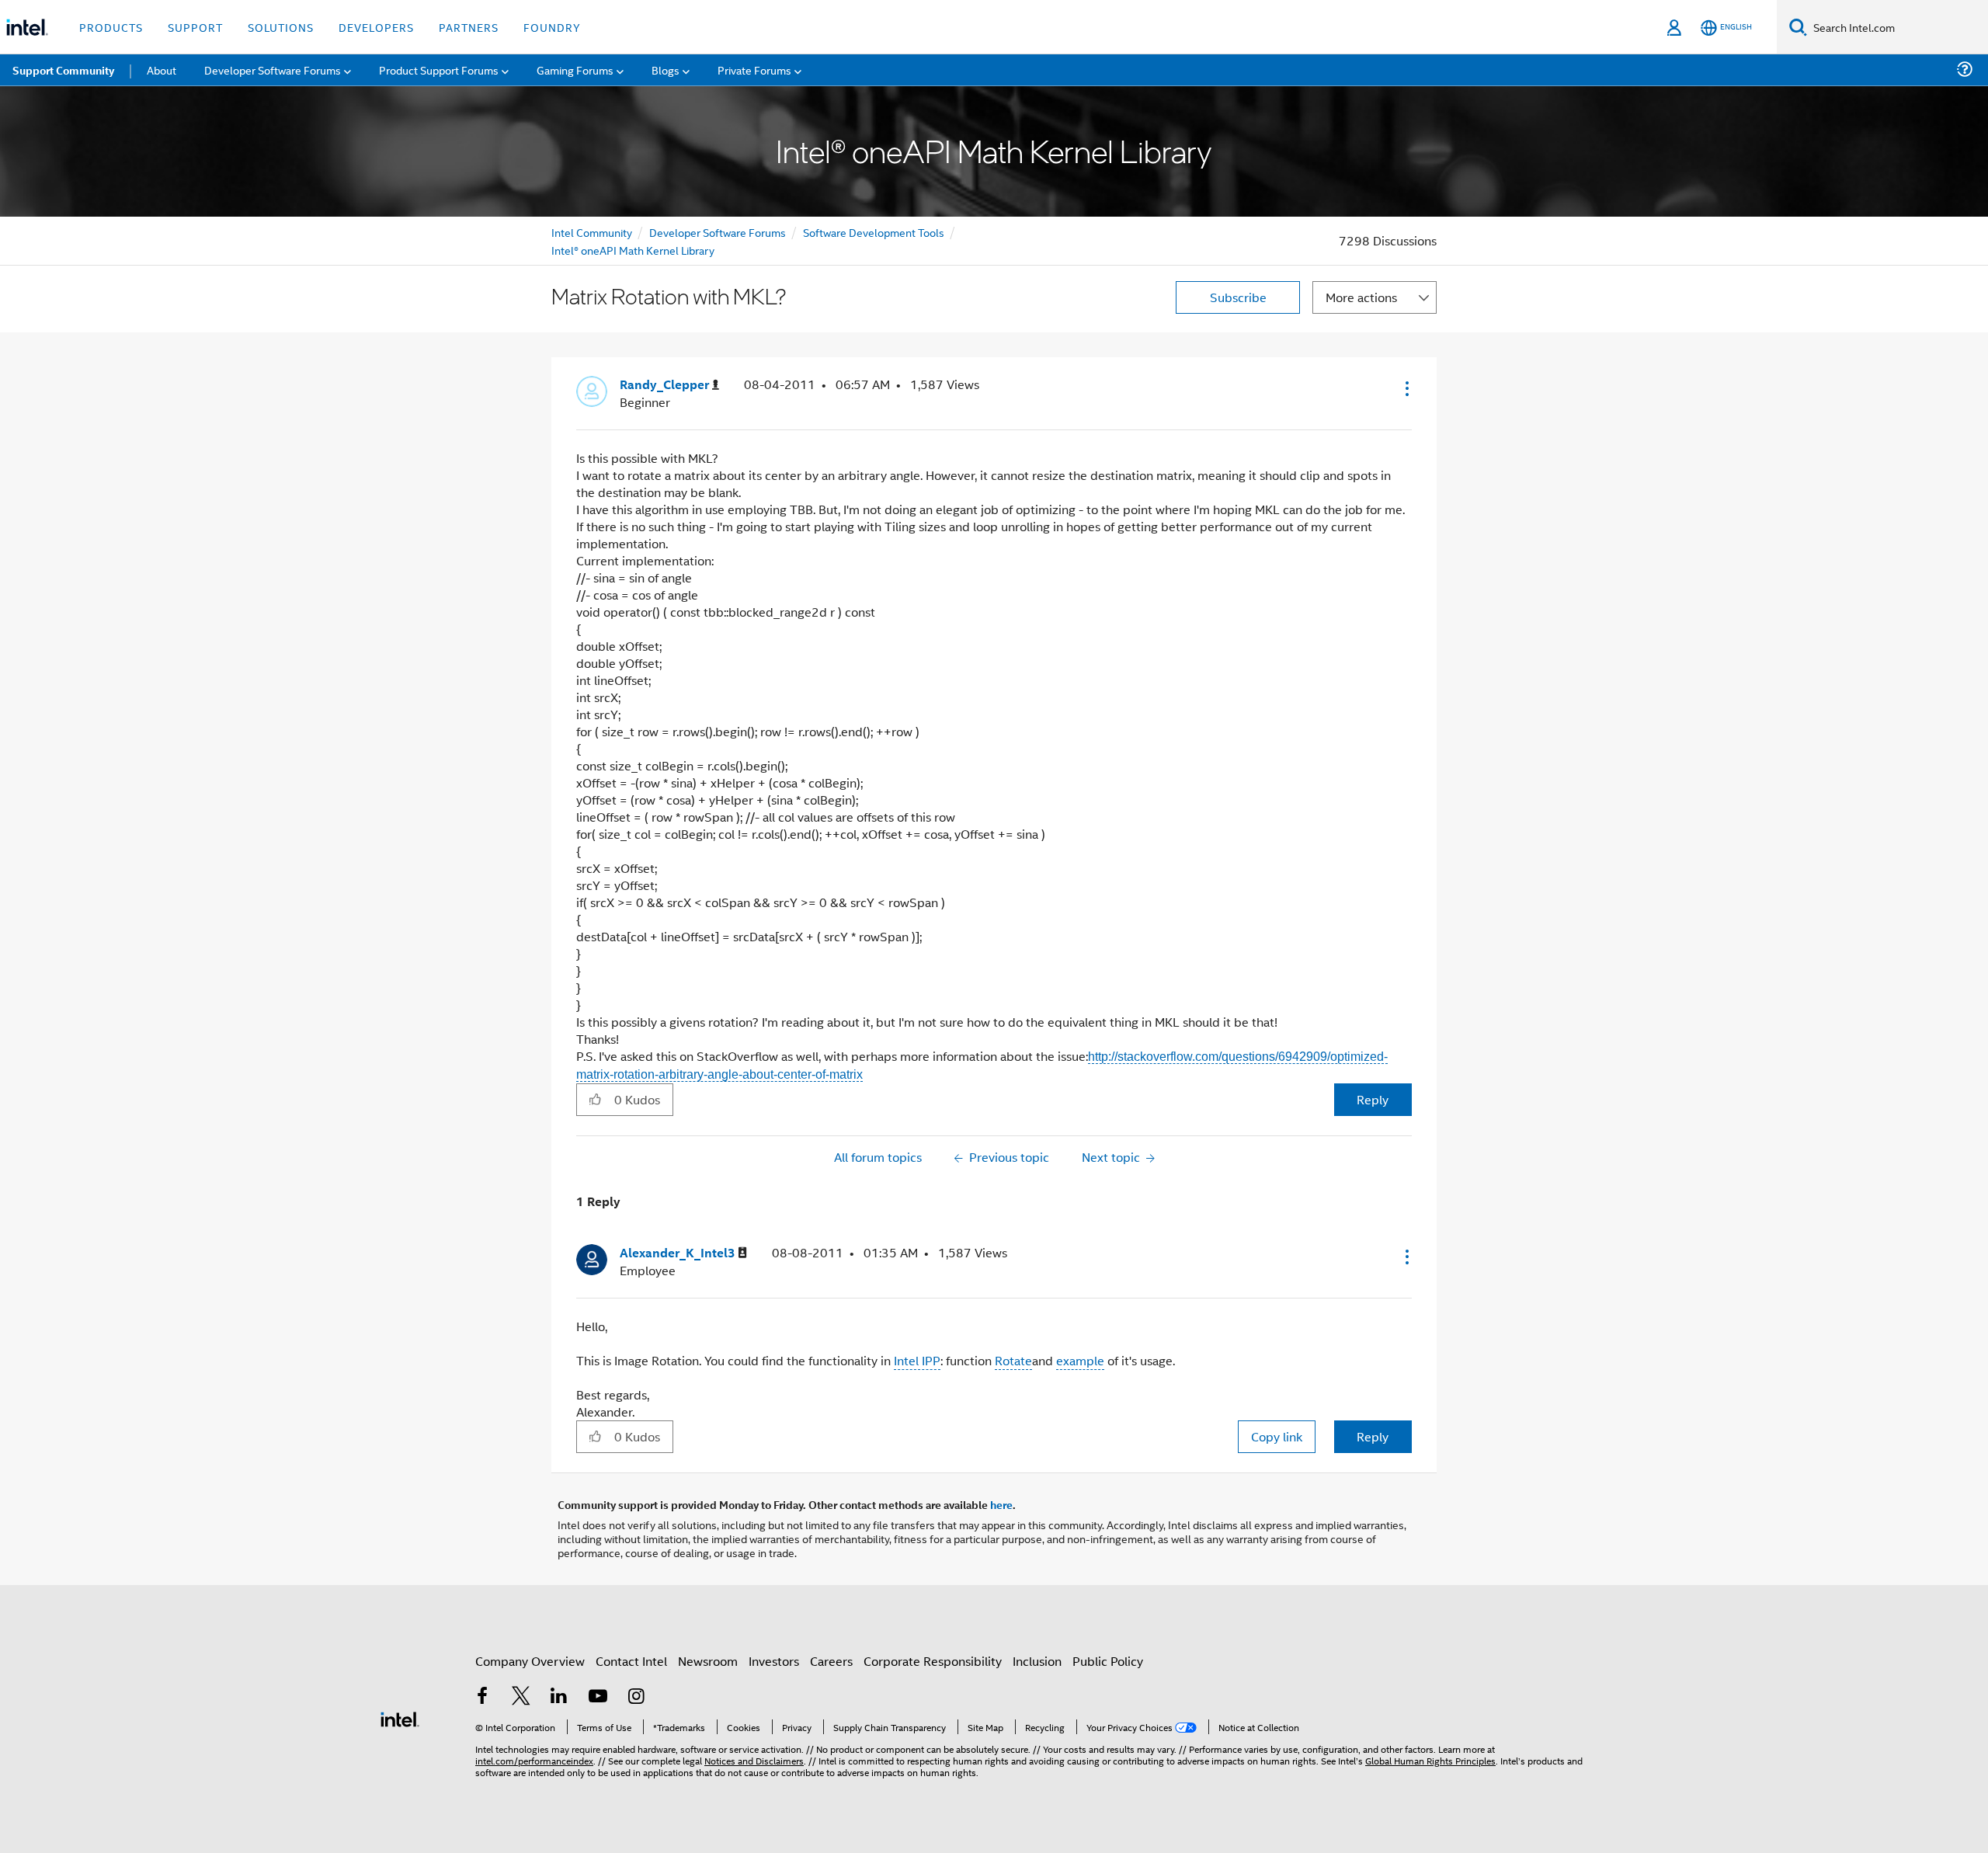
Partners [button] (469, 27)
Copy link (1277, 1436)
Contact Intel (631, 1661)
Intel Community (592, 232)
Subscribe (1238, 297)
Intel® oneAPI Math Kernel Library (633, 250)
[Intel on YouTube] (598, 1697)
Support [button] (195, 27)
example (1080, 1360)
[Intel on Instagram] (636, 1697)
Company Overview (530, 1661)
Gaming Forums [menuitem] (575, 70)
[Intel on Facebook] (482, 1697)
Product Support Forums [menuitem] (439, 70)
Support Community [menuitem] (63, 70)
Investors (774, 1661)
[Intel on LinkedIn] (559, 1697)
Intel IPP (917, 1360)
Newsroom (708, 1661)
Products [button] (111, 27)
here (1001, 1504)
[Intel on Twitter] (521, 1697)
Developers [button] (376, 27)
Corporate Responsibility (933, 1661)
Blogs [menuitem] (666, 70)
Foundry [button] (552, 27)
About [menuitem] (162, 70)
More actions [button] (1361, 297)
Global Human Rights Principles (1430, 1760)
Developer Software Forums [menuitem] (273, 70)
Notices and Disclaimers (754, 1760)
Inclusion (1037, 1661)
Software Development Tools (874, 232)
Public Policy (1108, 1661)
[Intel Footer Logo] (400, 1717)
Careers (831, 1661)
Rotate (1013, 1360)
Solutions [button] (281, 27)
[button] (1406, 388)
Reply (1373, 1099)
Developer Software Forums (718, 232)
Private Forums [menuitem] (754, 70)
